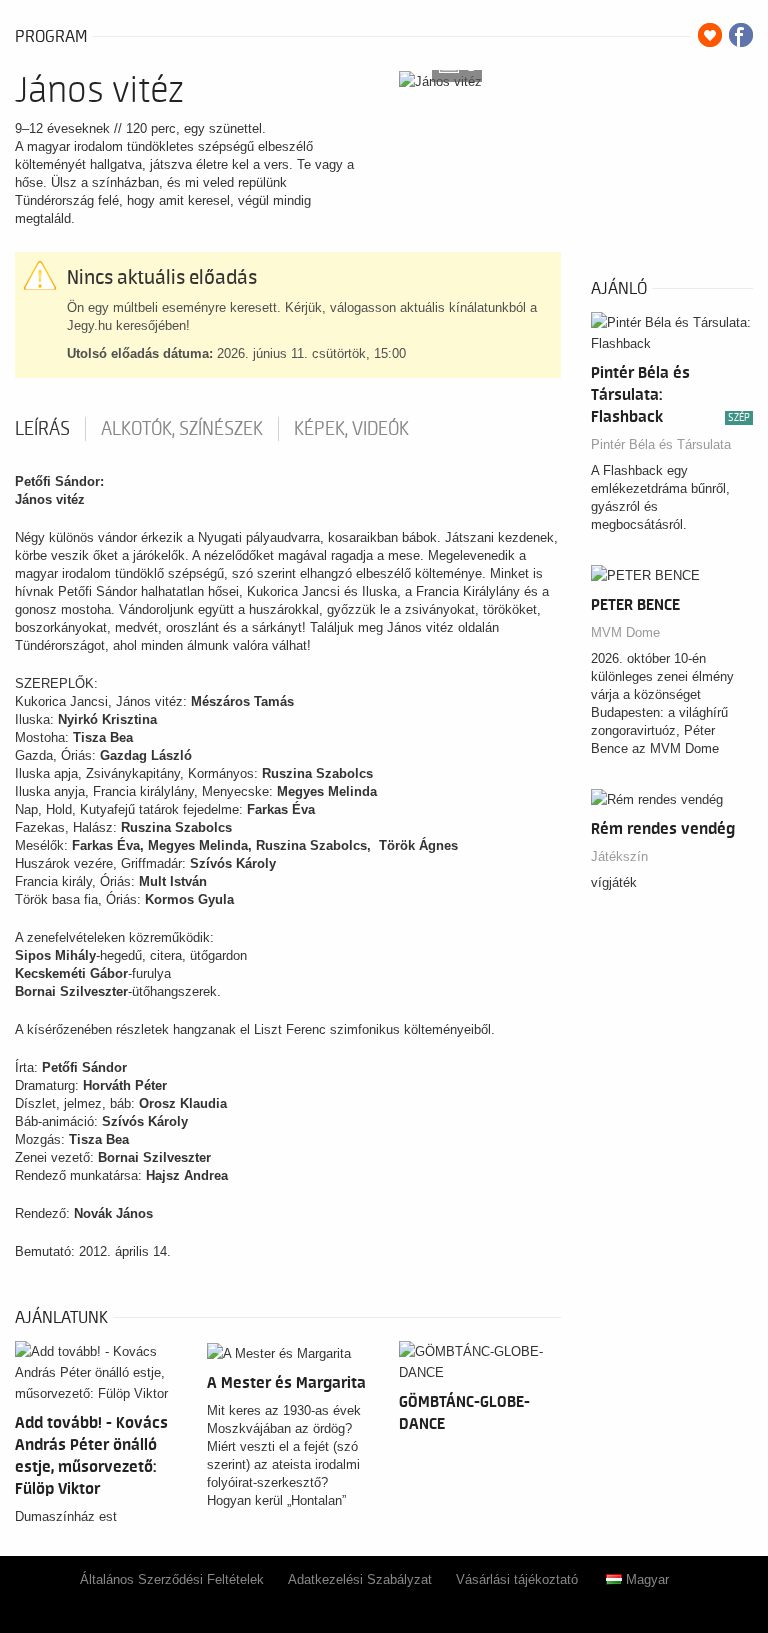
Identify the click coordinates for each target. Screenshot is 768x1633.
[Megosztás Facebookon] (741, 35)
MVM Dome (625, 632)
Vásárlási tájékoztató (517, 1579)
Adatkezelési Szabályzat (360, 1579)
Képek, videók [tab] (351, 429)
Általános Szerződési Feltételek (172, 1579)
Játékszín (619, 856)
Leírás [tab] (42, 429)
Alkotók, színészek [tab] (182, 429)
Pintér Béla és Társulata (661, 444)
